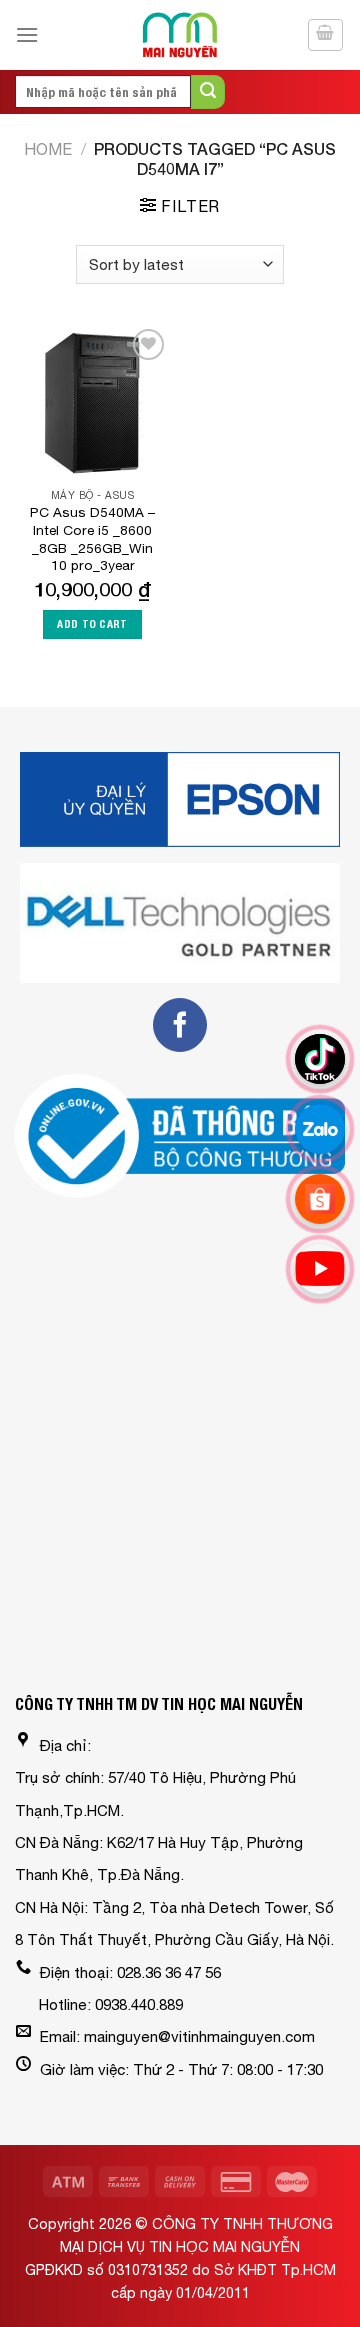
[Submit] (208, 92)
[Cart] (326, 35)
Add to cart (92, 624)
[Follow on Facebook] (180, 1025)
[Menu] (27, 34)
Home (48, 149)
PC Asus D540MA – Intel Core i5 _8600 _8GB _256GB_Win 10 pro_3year (92, 538)
